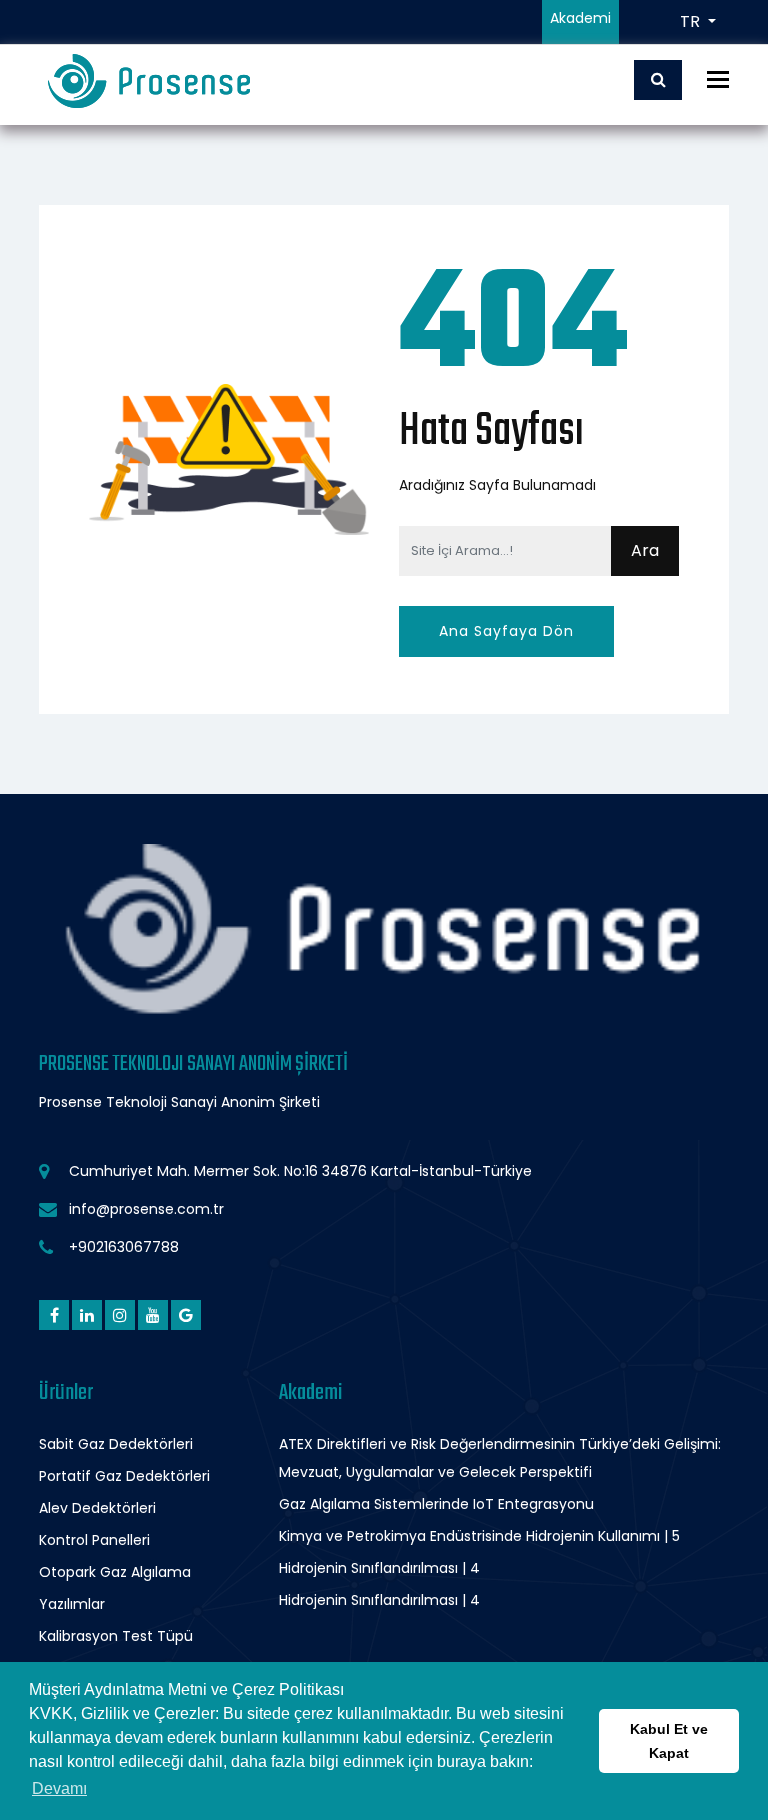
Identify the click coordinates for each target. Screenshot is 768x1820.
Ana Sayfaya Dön (506, 631)
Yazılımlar (72, 1604)
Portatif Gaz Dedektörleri (124, 1476)
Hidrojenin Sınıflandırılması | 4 (379, 1568)
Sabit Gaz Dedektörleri (116, 1444)
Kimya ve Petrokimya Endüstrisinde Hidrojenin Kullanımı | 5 (479, 1536)
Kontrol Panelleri (94, 1540)
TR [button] (692, 21)
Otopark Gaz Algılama (115, 1572)
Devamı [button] (59, 1788)
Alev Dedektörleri (97, 1508)
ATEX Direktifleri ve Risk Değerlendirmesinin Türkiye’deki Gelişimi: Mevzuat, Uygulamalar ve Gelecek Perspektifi (500, 1458)
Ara (645, 550)
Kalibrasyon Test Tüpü (116, 1636)
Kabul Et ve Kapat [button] (669, 1741)
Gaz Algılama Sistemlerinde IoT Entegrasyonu (436, 1504)
